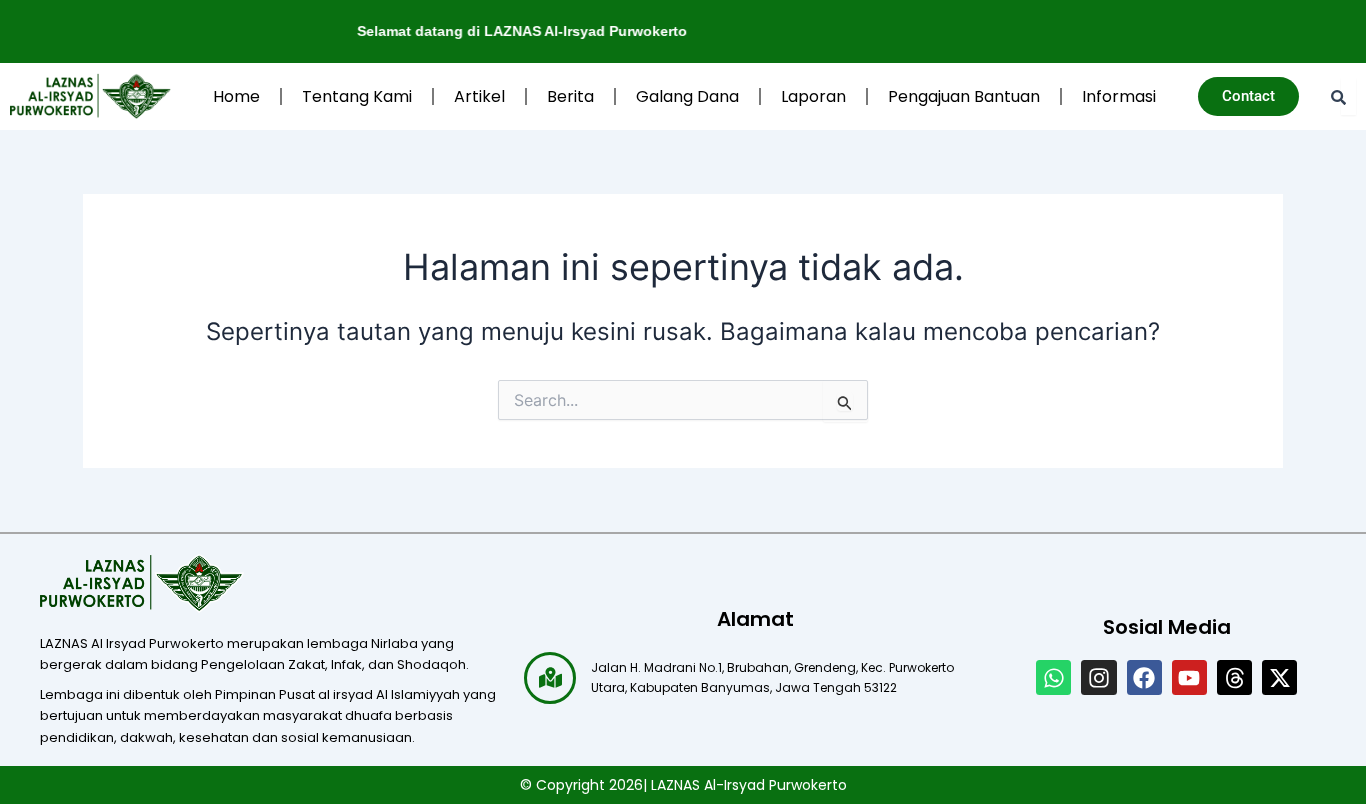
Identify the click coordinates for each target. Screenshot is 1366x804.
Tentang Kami (357, 96)
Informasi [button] (1119, 96)
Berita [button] (570, 96)
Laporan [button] (813, 96)
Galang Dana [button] (687, 96)
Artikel (479, 96)
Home (236, 96)
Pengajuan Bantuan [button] (964, 96)
